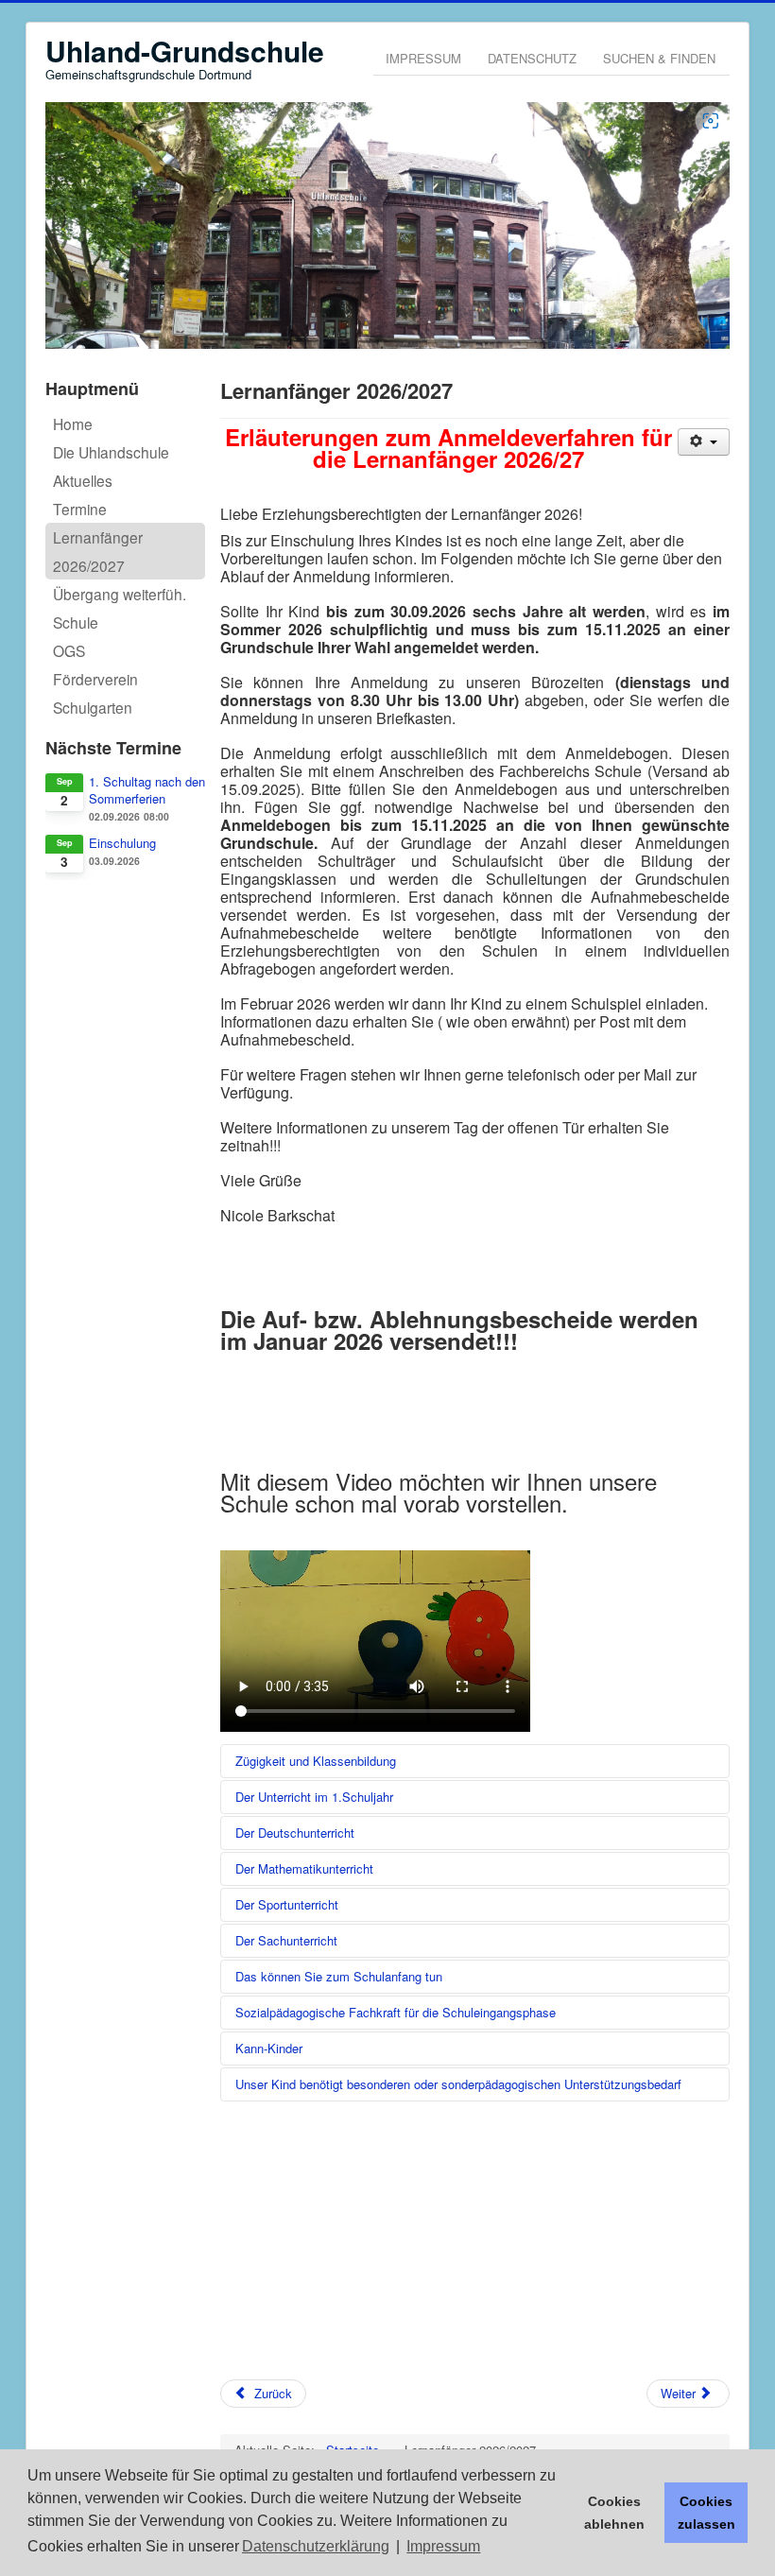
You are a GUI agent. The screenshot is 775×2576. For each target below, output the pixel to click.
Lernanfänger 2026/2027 (98, 551)
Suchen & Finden (659, 58)
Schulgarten (93, 707)
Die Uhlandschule (111, 452)
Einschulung (122, 843)
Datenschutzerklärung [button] (316, 2546)
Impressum (423, 58)
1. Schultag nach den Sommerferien (147, 790)
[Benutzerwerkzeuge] (704, 442)
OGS (69, 650)
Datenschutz (532, 58)
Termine (80, 509)
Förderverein (95, 679)
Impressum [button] (443, 2546)
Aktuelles (83, 480)
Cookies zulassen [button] (706, 2513)
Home (73, 424)
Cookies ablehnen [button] (614, 2513)
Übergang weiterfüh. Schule (120, 608)
